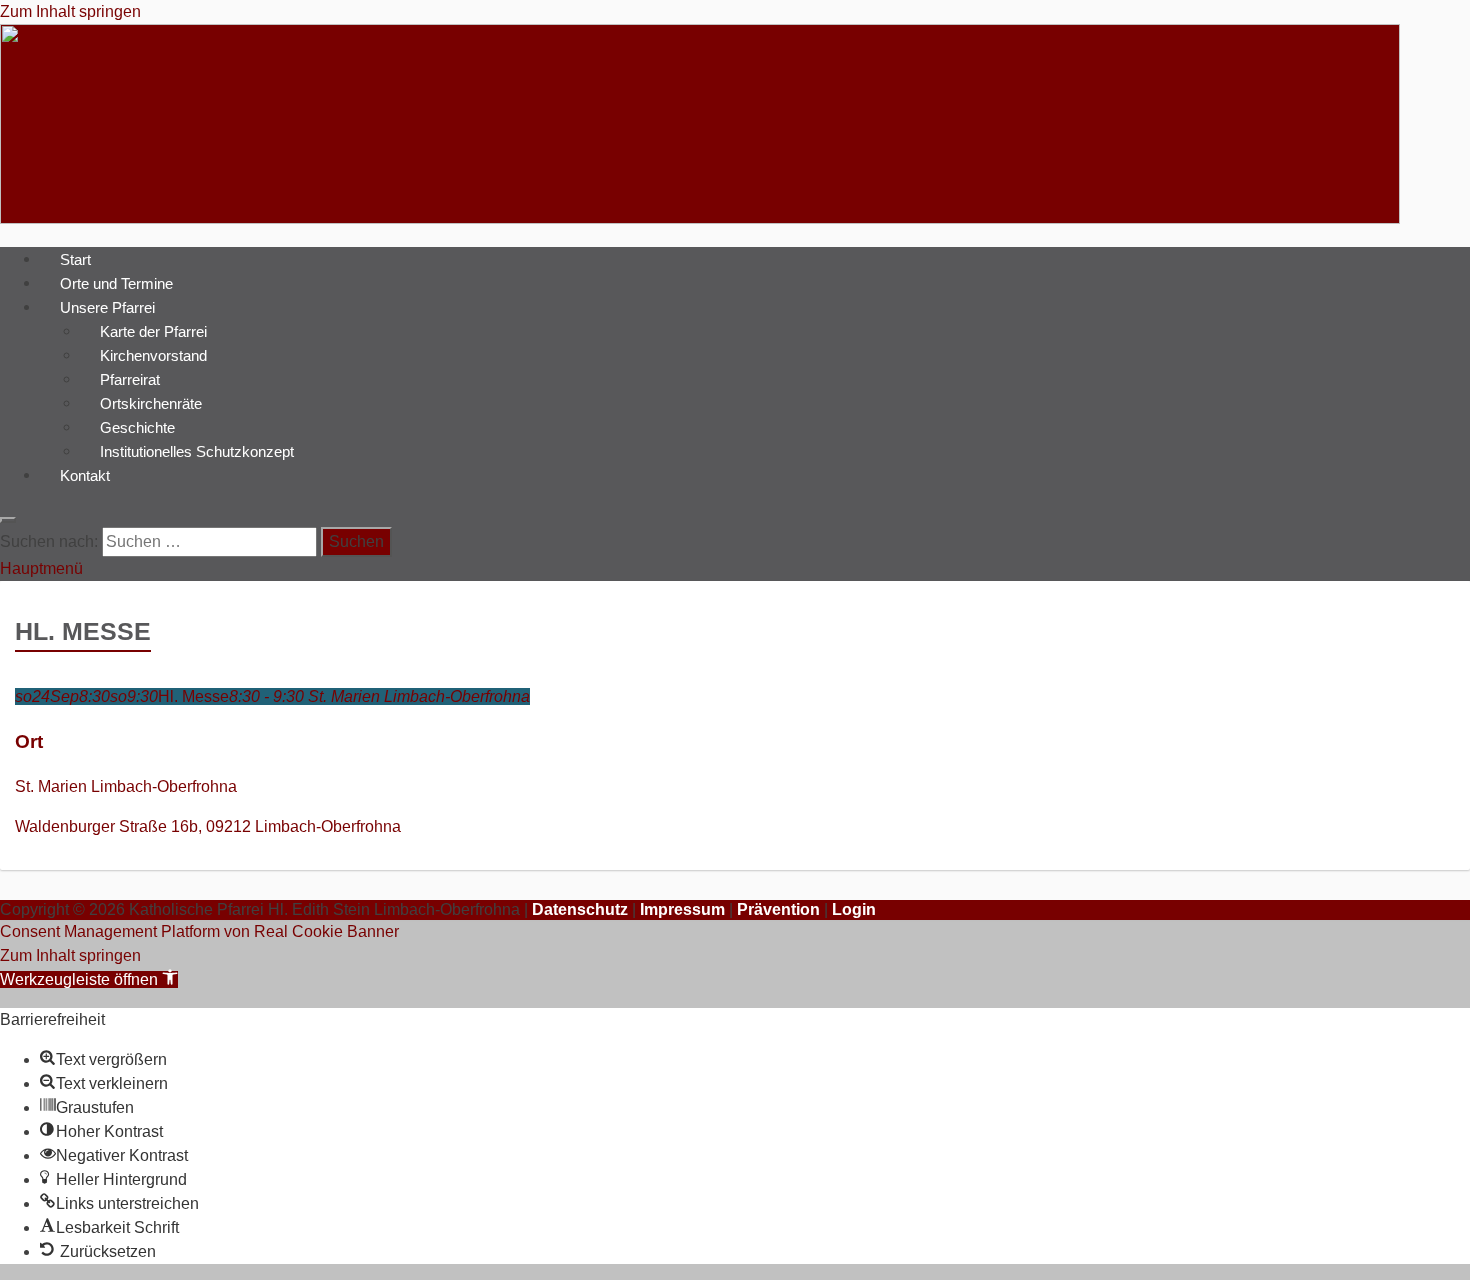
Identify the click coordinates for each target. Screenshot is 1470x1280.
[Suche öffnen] (8, 520)
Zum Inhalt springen (70, 11)
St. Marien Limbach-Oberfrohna (126, 786)
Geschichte (137, 426)
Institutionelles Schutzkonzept (197, 450)
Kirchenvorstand (153, 354)
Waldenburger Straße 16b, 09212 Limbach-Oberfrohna (208, 826)
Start (75, 258)
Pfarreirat (130, 378)
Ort (29, 741)
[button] (89, 979)
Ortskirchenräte (151, 402)
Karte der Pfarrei (153, 330)
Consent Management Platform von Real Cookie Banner (199, 931)
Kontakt (85, 474)
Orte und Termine (116, 282)
